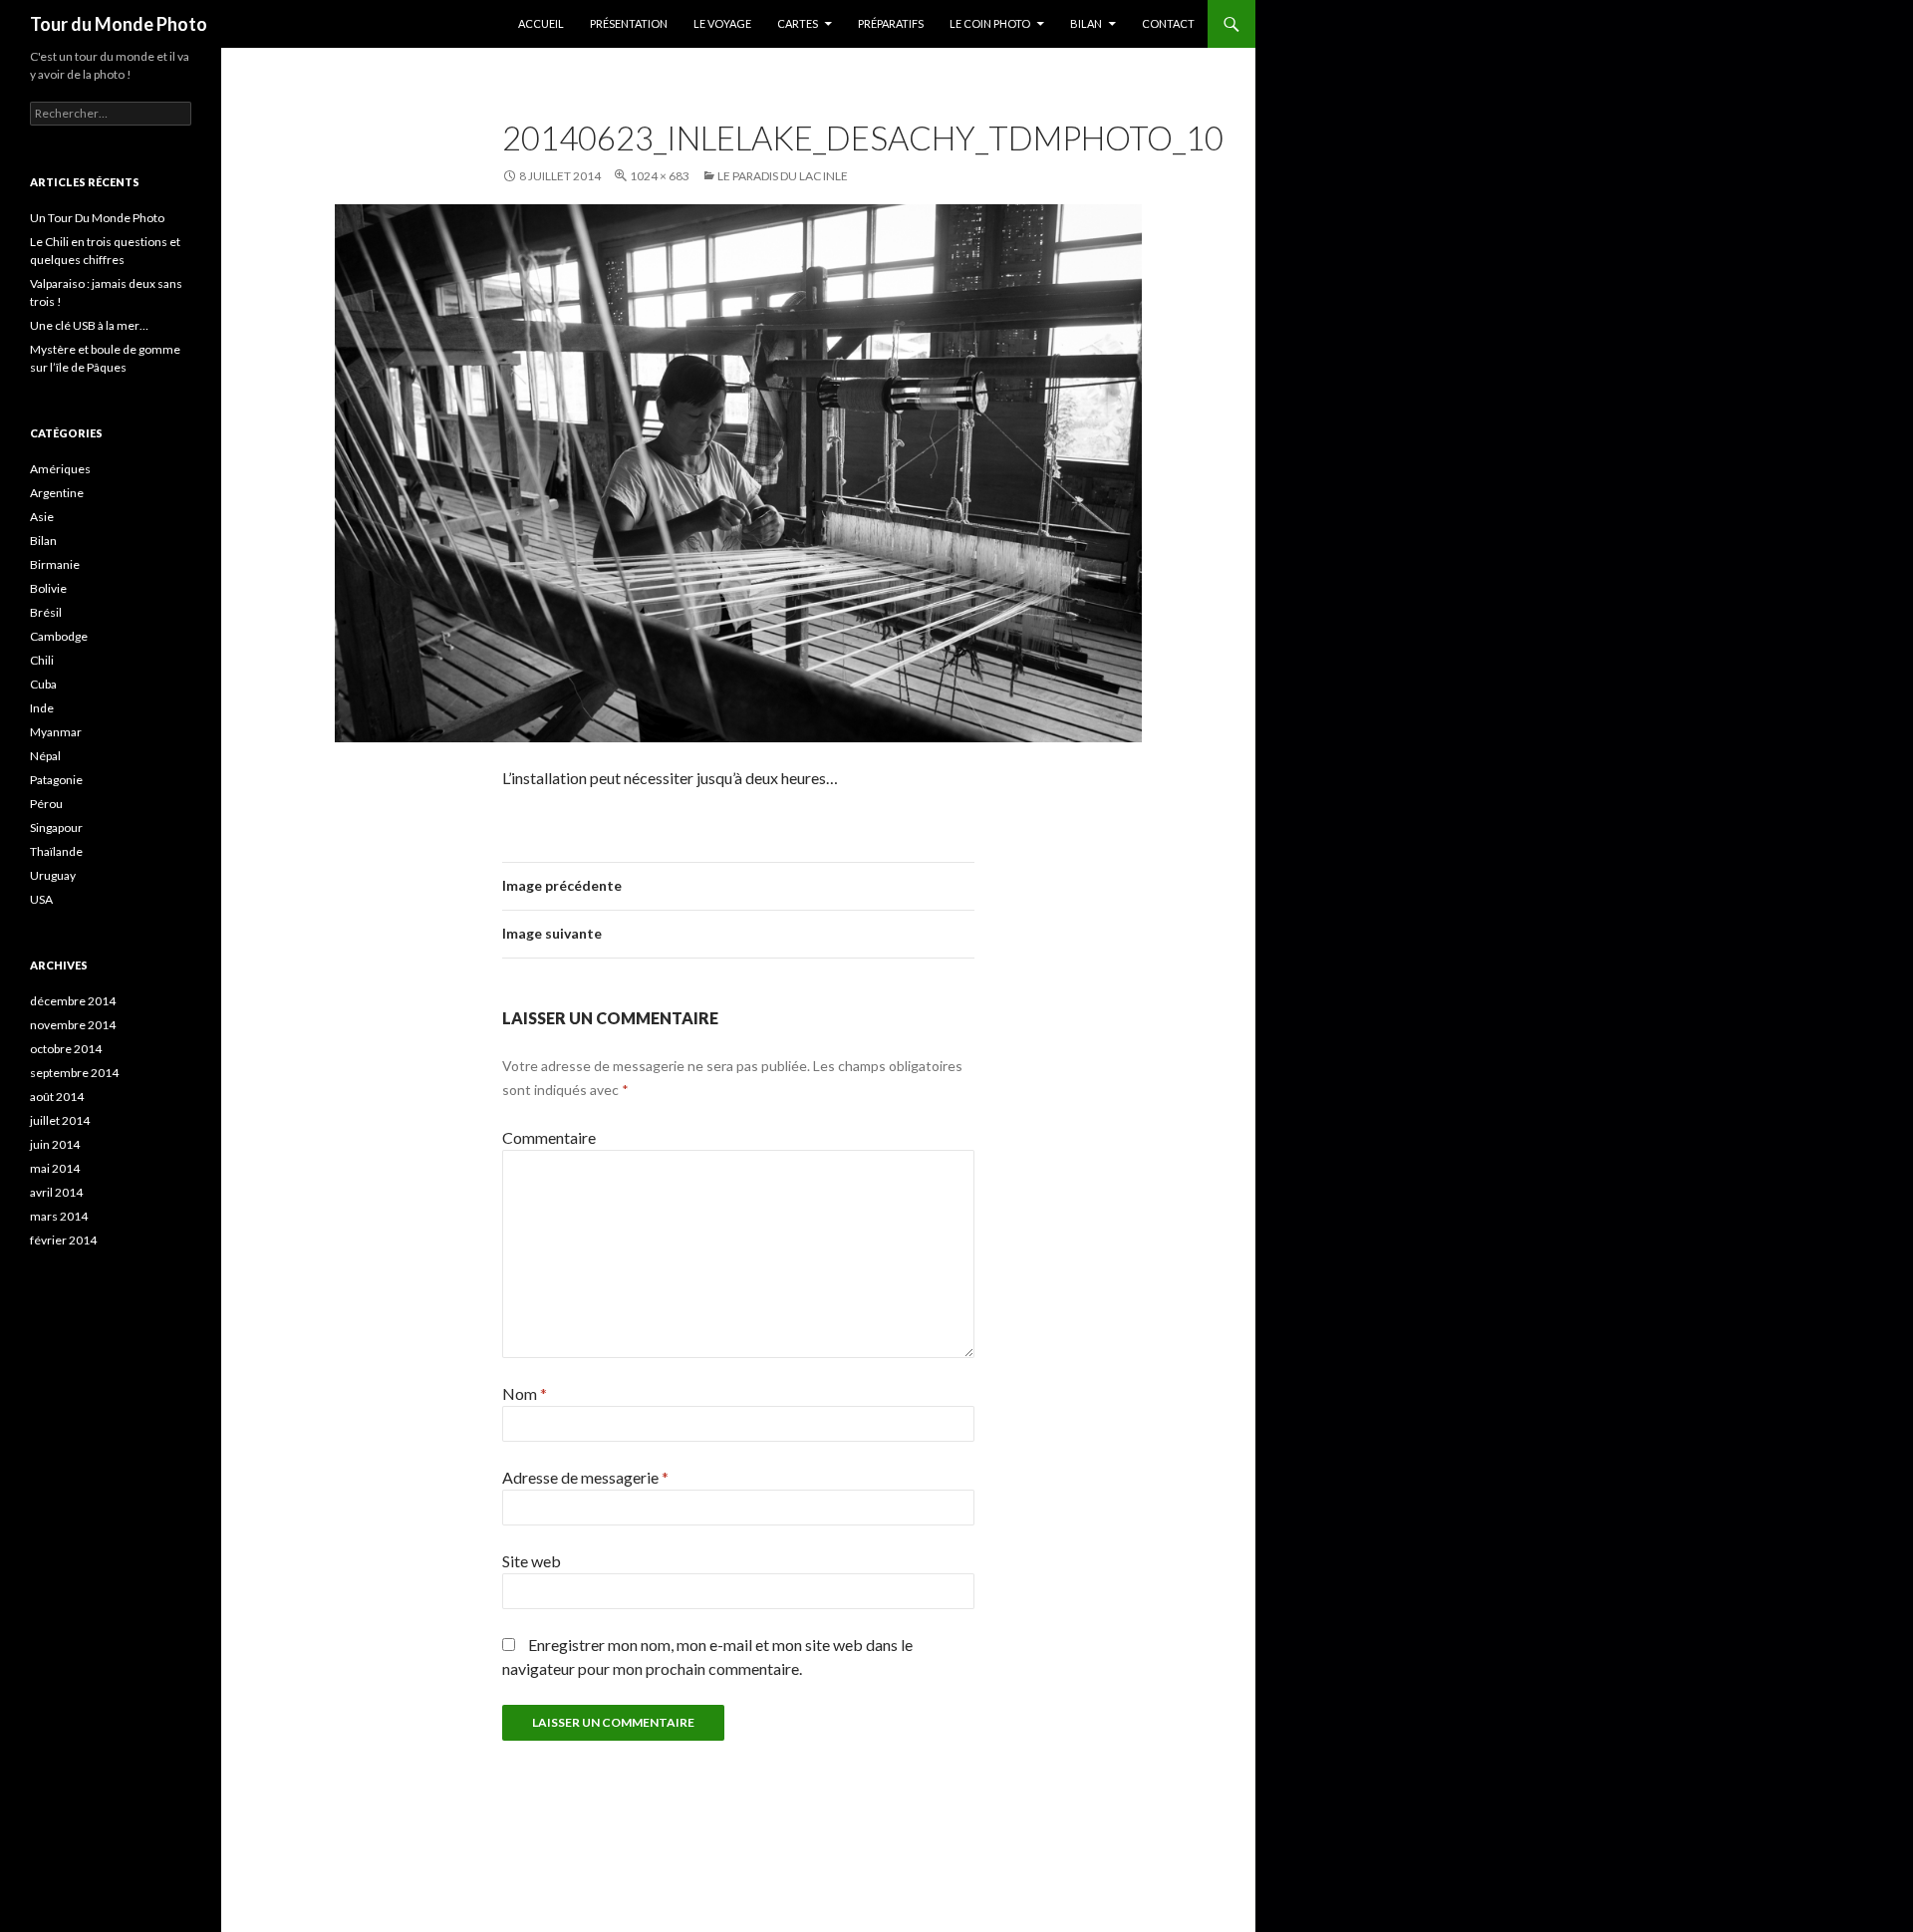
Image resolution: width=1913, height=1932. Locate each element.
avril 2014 (56, 1192)
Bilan (1086, 23)
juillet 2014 (60, 1120)
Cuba (43, 684)
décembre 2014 (73, 1001)
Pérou (46, 804)
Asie (42, 517)
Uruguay (53, 875)
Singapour (56, 828)
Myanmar (56, 732)
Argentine (57, 493)
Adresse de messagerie (585, 1477)
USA (41, 899)
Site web (532, 1561)
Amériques (60, 469)
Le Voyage (722, 23)
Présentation (629, 23)
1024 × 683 (660, 176)
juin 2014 (55, 1144)
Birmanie (55, 564)
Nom (525, 1393)
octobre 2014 (66, 1049)
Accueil (541, 23)
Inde (42, 708)
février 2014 (63, 1240)
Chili (42, 660)
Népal (45, 756)
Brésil (46, 612)
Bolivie (48, 588)
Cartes (798, 23)
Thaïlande (56, 851)
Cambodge (59, 636)
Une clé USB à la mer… (89, 325)
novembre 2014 (73, 1025)
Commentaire (549, 1137)
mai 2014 (55, 1168)
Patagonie (56, 780)
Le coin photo (990, 23)
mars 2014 (59, 1216)
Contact (1168, 23)
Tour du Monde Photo (119, 24)
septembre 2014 (74, 1073)
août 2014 (57, 1097)
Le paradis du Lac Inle (783, 176)
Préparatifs (891, 23)
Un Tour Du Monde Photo (97, 218)
